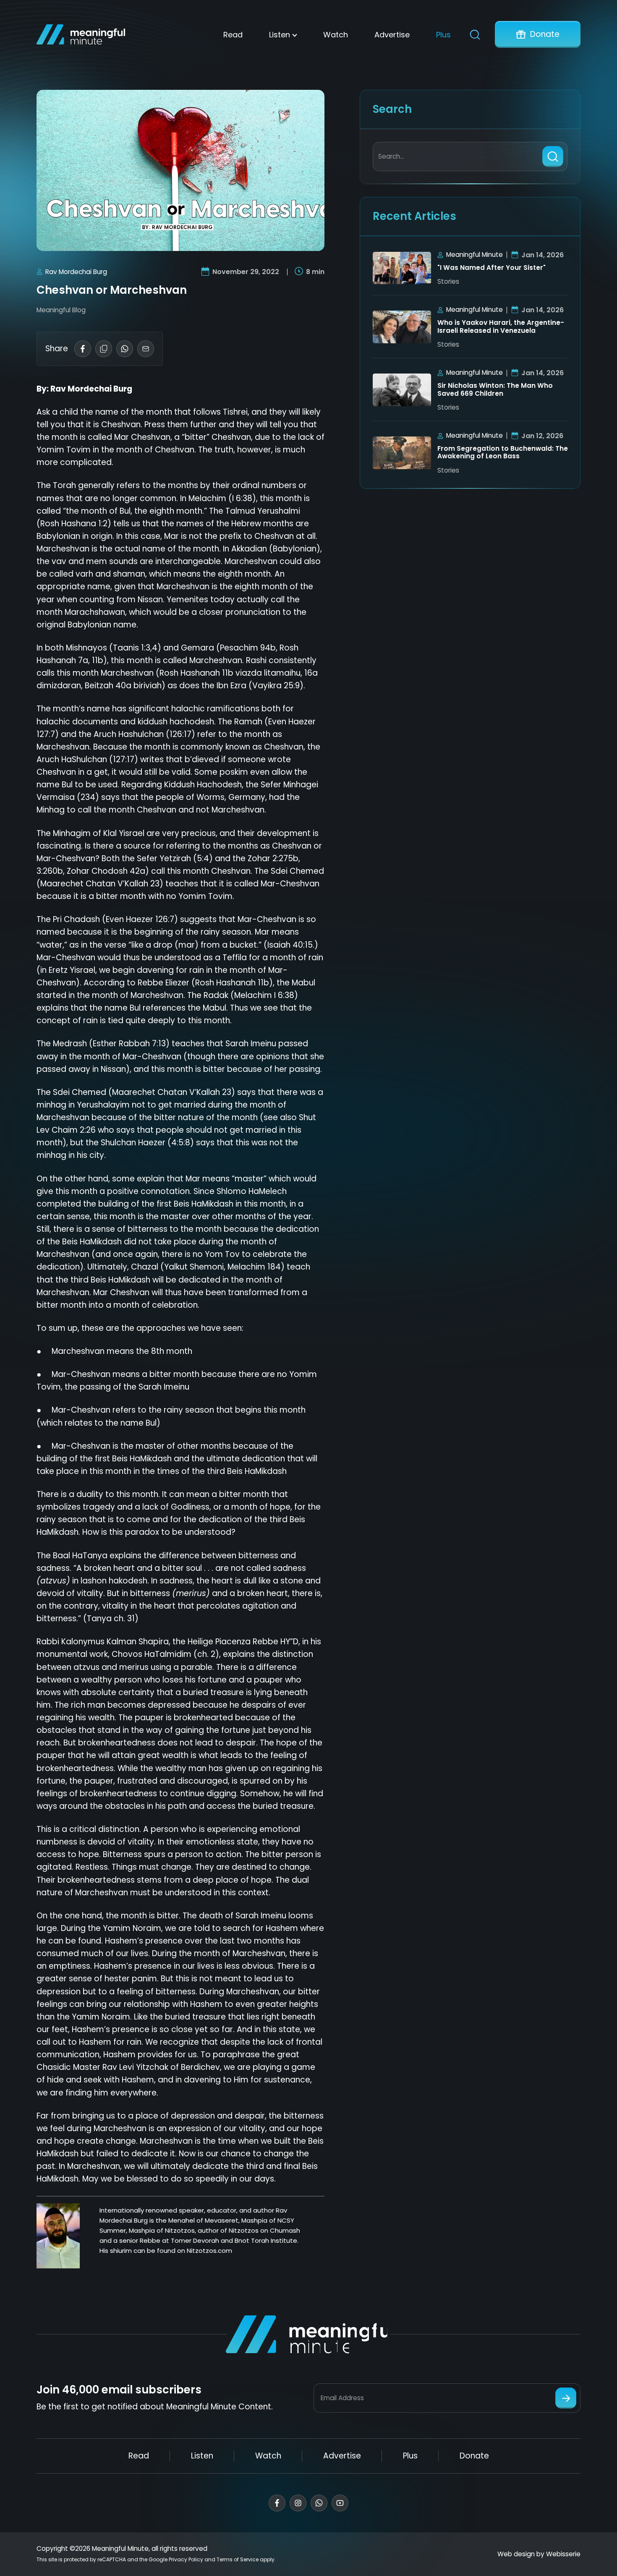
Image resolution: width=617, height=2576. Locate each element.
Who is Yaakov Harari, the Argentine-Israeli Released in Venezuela (501, 327)
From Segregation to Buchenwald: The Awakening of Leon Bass (503, 453)
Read (233, 35)
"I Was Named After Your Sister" (492, 268)
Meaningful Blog (61, 310)
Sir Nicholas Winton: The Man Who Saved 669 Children (495, 390)
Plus (443, 35)
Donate (545, 34)
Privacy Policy (186, 2559)
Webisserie (563, 2554)
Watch (336, 35)
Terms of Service (238, 2559)
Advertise (392, 35)
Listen (280, 35)
